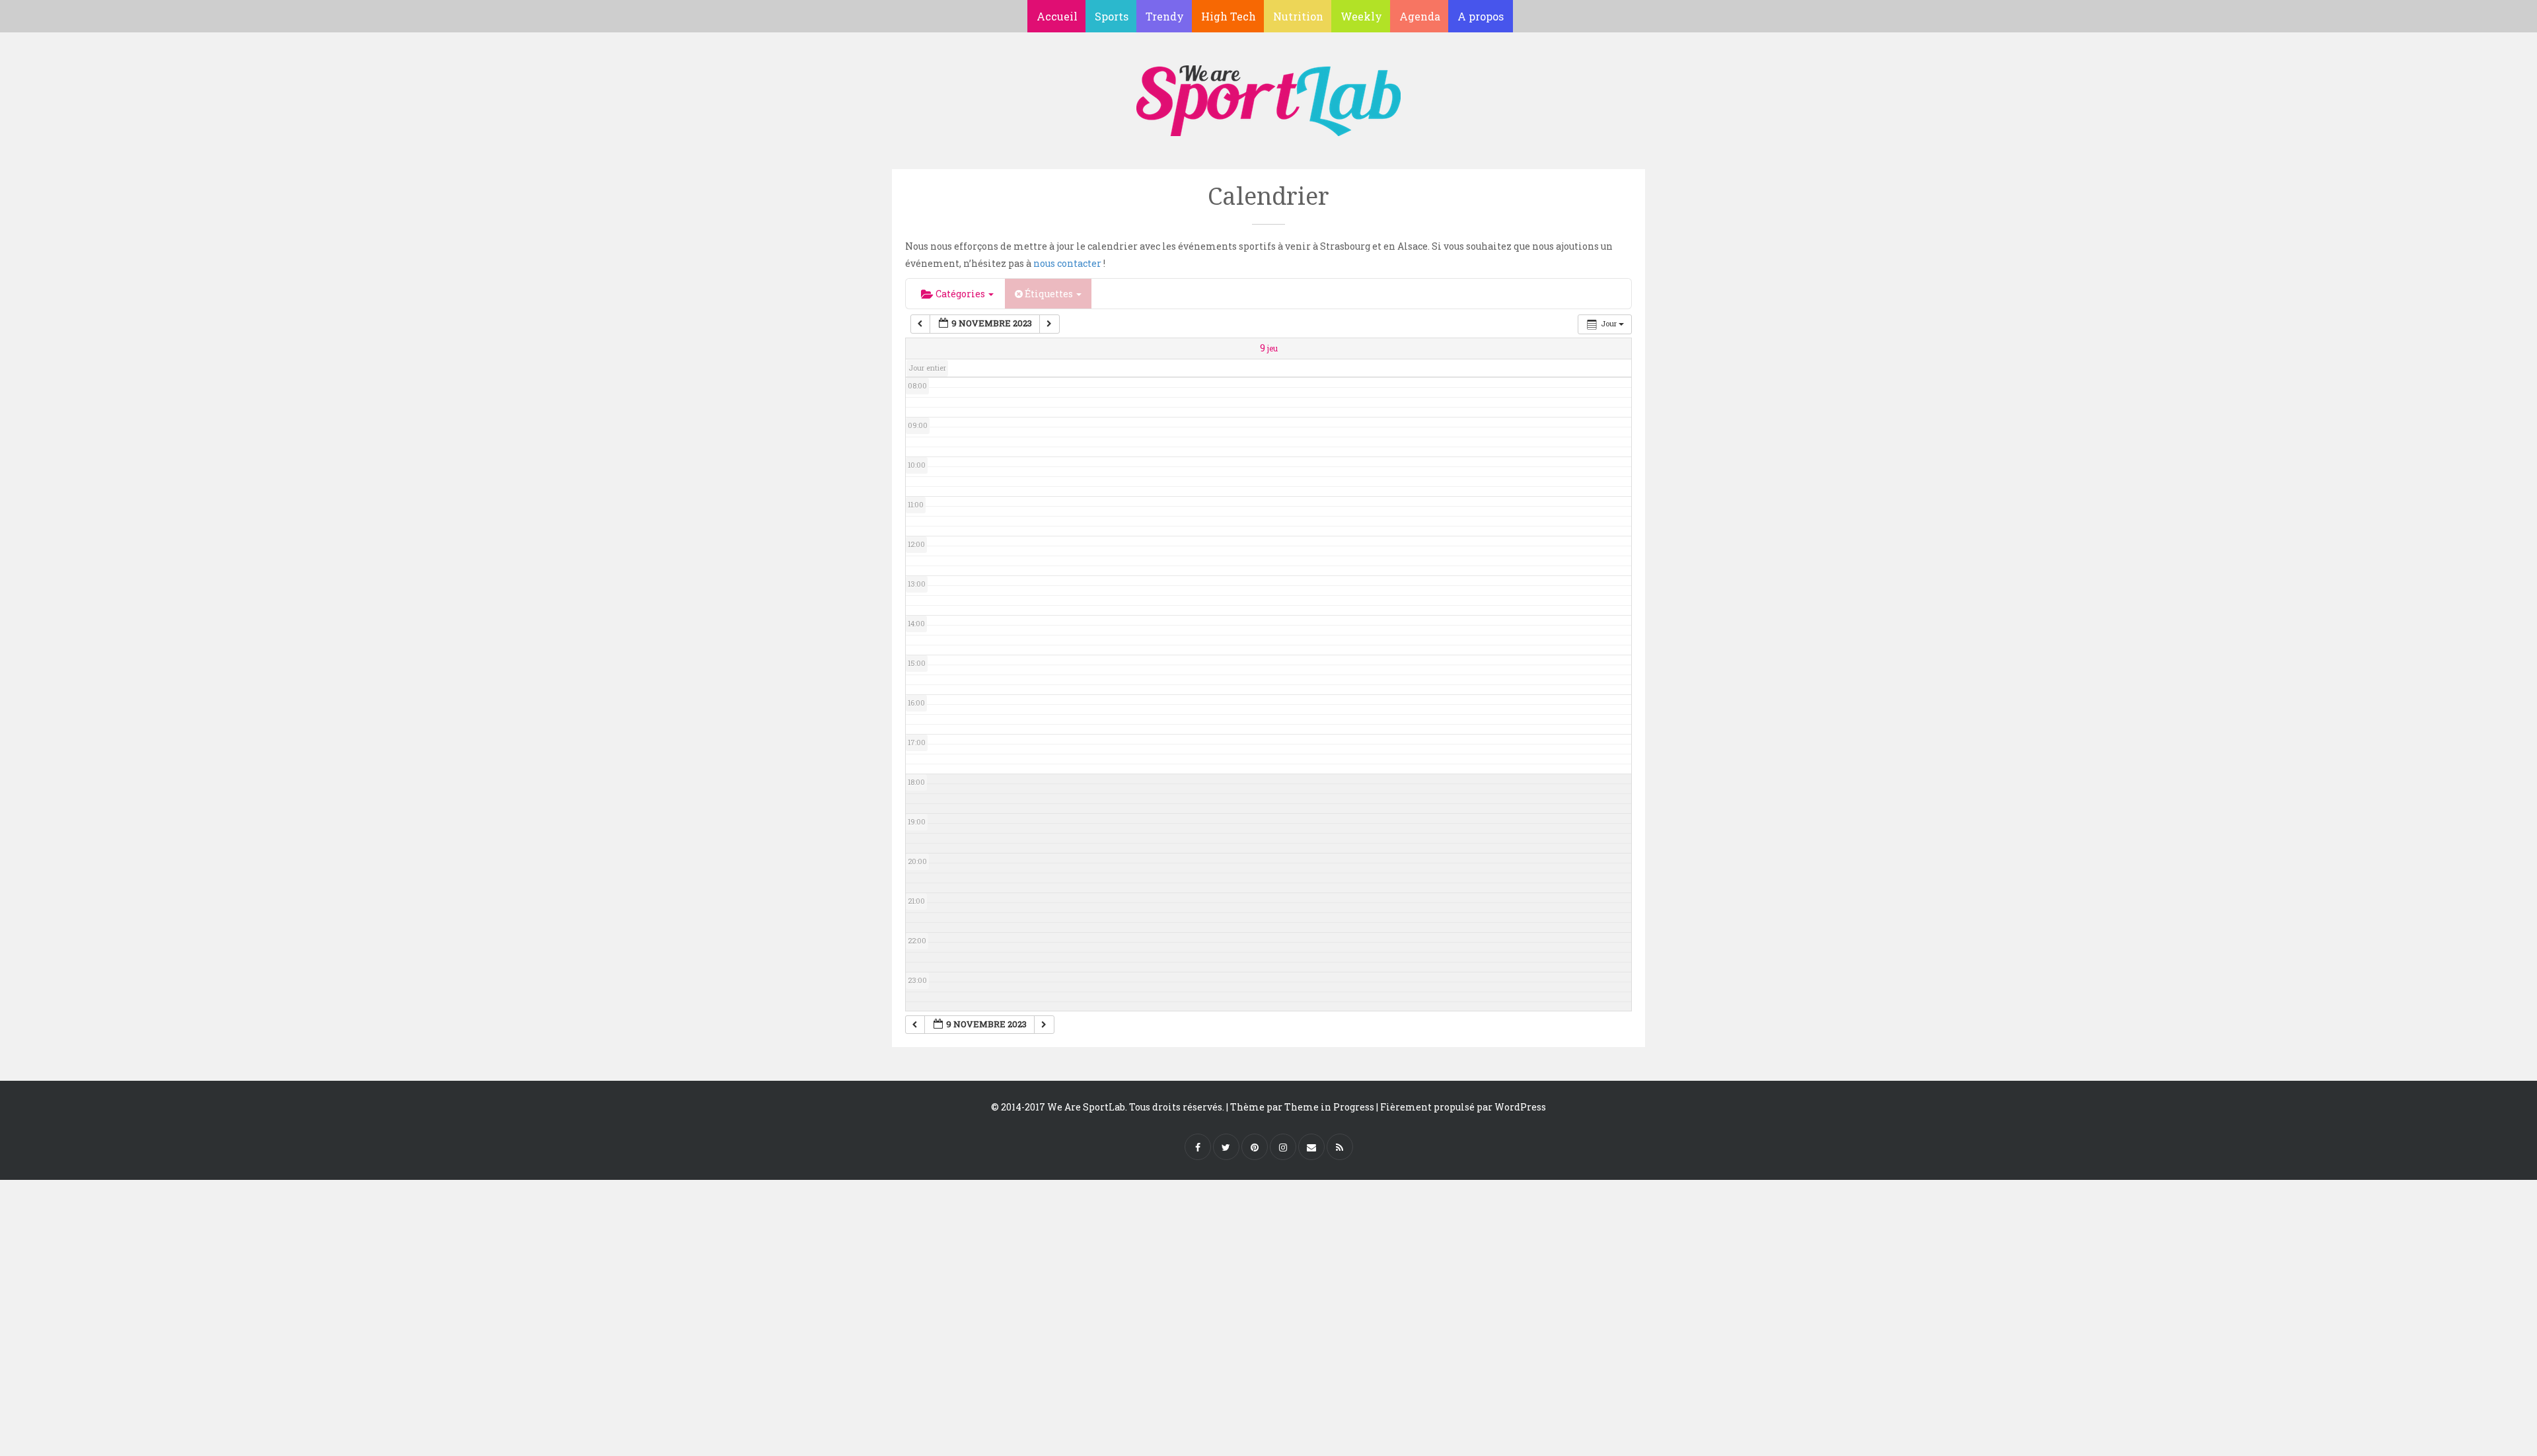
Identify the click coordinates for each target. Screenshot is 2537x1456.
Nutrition (1298, 16)
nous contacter (1067, 263)
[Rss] (1340, 1147)
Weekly (1361, 16)
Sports (1112, 16)
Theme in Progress (1329, 1107)
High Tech (1229, 16)
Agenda (1420, 16)
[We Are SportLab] (1268, 94)
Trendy (1165, 16)
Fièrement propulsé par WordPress (1463, 1107)
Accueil (1057, 16)
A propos (1481, 16)
